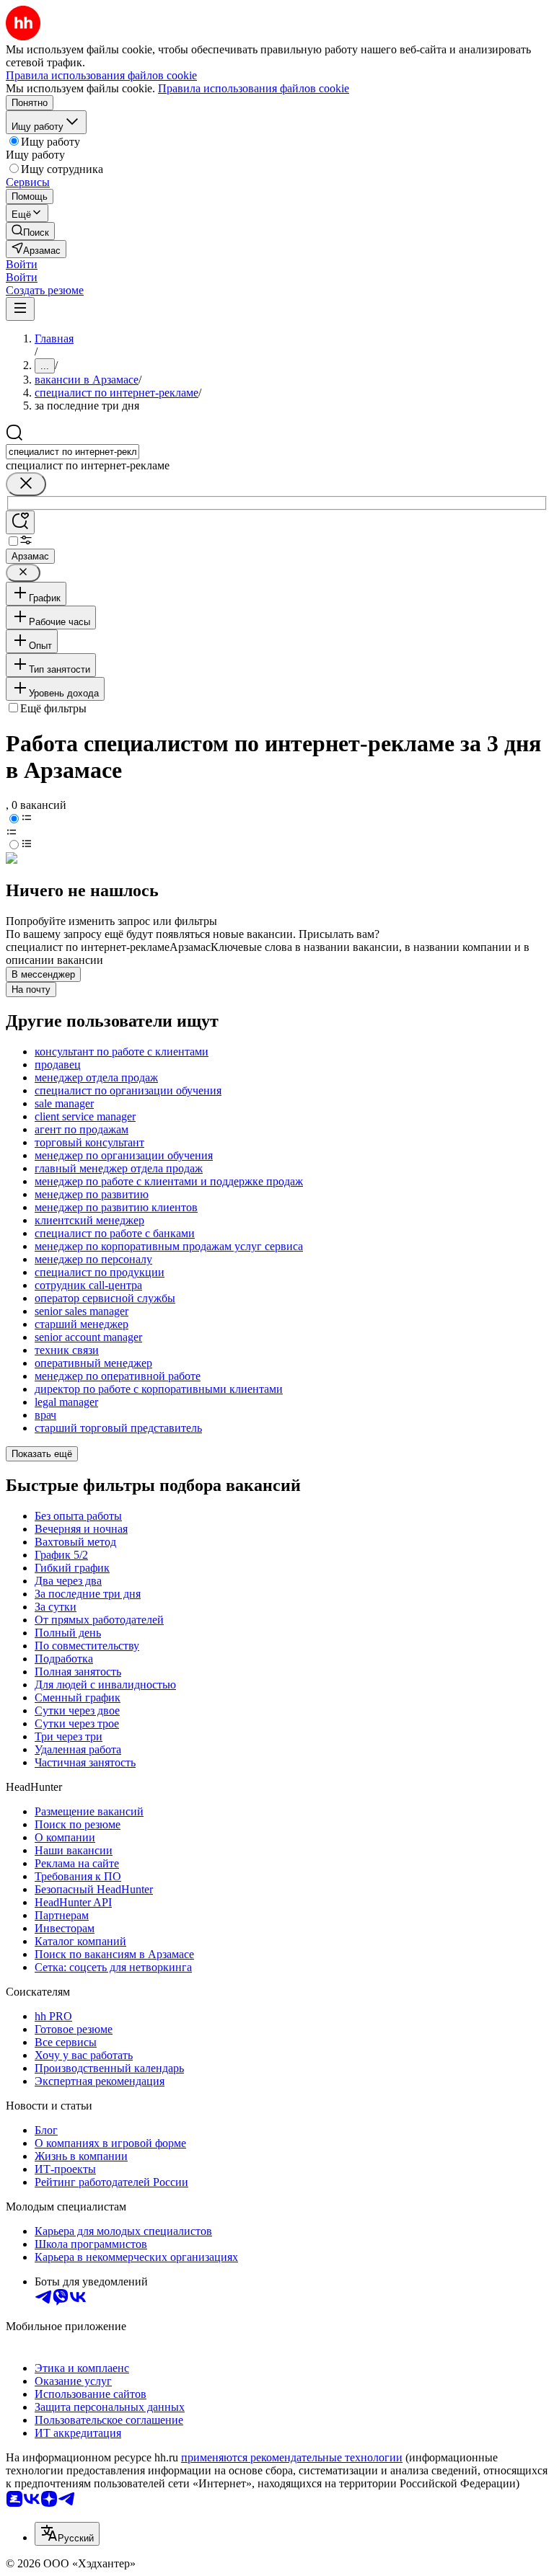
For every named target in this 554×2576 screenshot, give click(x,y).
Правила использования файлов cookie (254, 88)
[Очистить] (26, 484)
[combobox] (72, 452)
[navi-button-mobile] (20, 309)
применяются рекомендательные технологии (292, 2457)
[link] (30, 231)
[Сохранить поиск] (20, 522)
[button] (22, 264)
